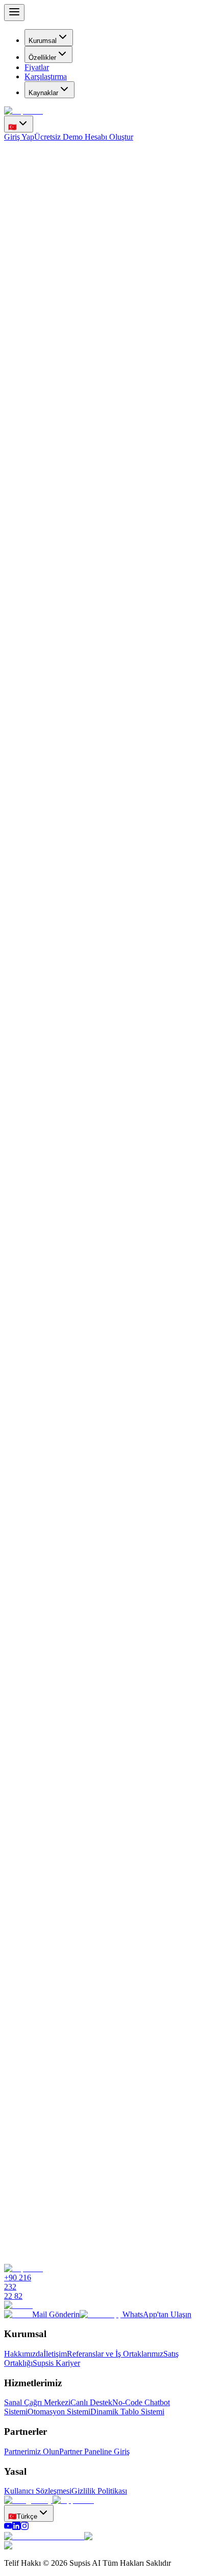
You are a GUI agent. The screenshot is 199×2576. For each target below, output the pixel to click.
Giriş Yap (19, 137)
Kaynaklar (43, 93)
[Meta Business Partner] (44, 2536)
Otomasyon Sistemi (59, 2412)
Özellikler (42, 58)
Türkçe (23, 2516)
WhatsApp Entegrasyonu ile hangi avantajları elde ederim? (99, 2172)
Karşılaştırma (46, 76)
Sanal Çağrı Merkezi (37, 2402)
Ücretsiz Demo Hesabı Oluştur (84, 137)
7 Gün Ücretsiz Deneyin (43, 289)
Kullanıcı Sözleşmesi (38, 2491)
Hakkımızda (24, 2354)
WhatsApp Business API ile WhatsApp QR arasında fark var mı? (100, 2105)
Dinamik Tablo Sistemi (127, 2412)
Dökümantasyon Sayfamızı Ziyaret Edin (69, 2014)
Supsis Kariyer (56, 2363)
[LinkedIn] (16, 2527)
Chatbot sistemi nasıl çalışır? (52, 2040)
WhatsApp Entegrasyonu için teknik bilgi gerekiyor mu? (93, 2138)
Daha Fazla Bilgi (161, 2014)
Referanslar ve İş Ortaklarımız (115, 2354)
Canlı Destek (91, 2402)
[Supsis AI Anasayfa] (23, 111)
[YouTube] (8, 2527)
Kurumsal (43, 41)
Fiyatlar (37, 67)
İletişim (55, 2354)
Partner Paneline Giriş (94, 2451)
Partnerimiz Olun (32, 2451)
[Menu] (14, 13)
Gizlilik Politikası (99, 2491)
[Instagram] (24, 2527)
